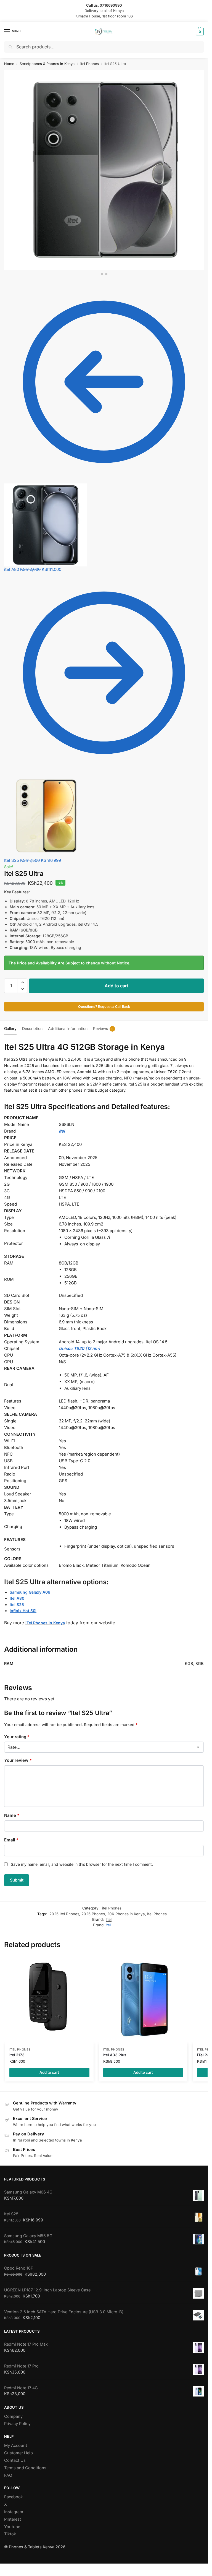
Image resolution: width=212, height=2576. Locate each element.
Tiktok (10, 2534)
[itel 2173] (49, 1999)
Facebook (14, 2497)
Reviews (103, 1028)
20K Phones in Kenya (126, 1914)
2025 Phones (93, 1914)
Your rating (17, 1737)
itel (108, 1925)
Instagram (14, 2512)
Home (9, 64)
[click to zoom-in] (104, 170)
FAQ (8, 2475)
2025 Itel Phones (64, 1914)
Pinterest (13, 2519)
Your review (18, 1760)
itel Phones (90, 64)
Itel (109, 1919)
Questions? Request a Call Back (104, 1007)
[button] (199, 32)
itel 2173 (17, 2055)
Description (32, 1028)
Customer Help (18, 2453)
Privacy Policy (17, 2424)
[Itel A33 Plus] (143, 1999)
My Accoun (15, 2445)
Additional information (68, 1028)
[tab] (10, 1028)
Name (12, 1815)
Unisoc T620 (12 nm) (79, 1348)
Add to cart (116, 986)
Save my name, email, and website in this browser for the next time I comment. (82, 1864)
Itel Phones (157, 1914)
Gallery (10, 1028)
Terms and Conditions (25, 2468)
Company (13, 2416)
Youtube (12, 2527)
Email (11, 1840)
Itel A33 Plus (115, 2055)
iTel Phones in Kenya (45, 1623)
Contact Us (15, 2460)
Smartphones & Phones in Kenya (47, 64)
